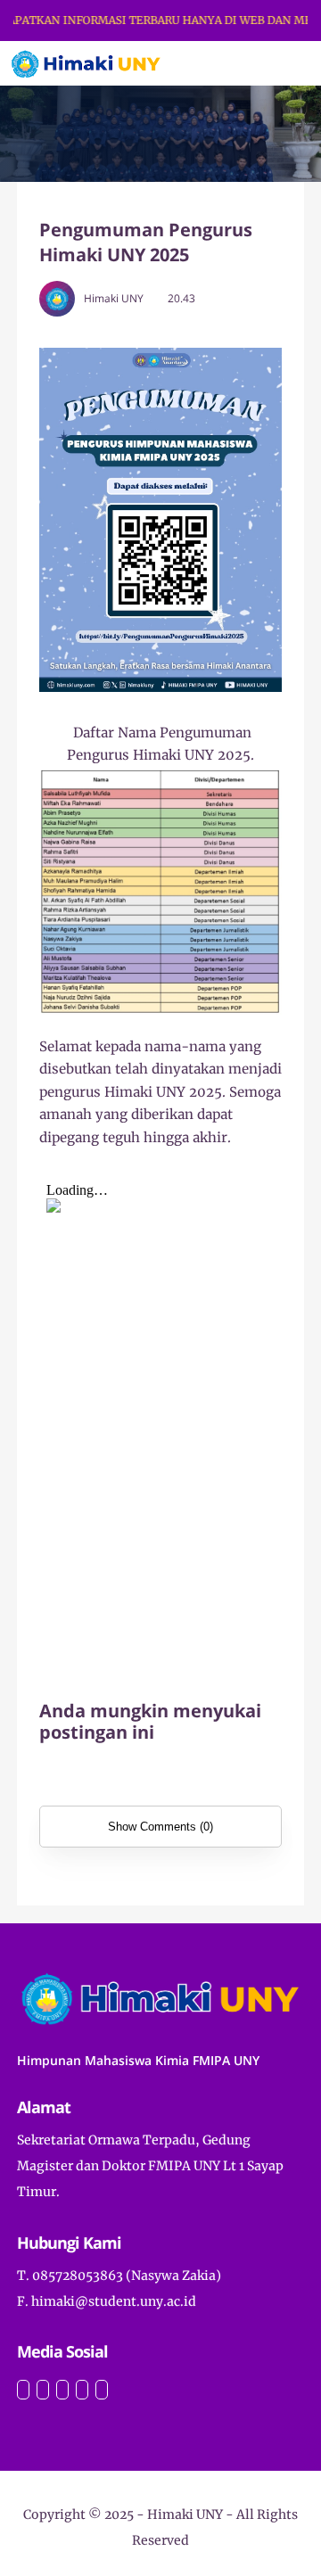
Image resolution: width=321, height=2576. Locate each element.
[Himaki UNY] (86, 62)
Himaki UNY (185, 2514)
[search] (247, 63)
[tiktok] (82, 2390)
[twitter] (43, 2390)
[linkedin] (102, 2390)
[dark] (276, 64)
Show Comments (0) (160, 1827)
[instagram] (23, 2390)
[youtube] (62, 2390)
